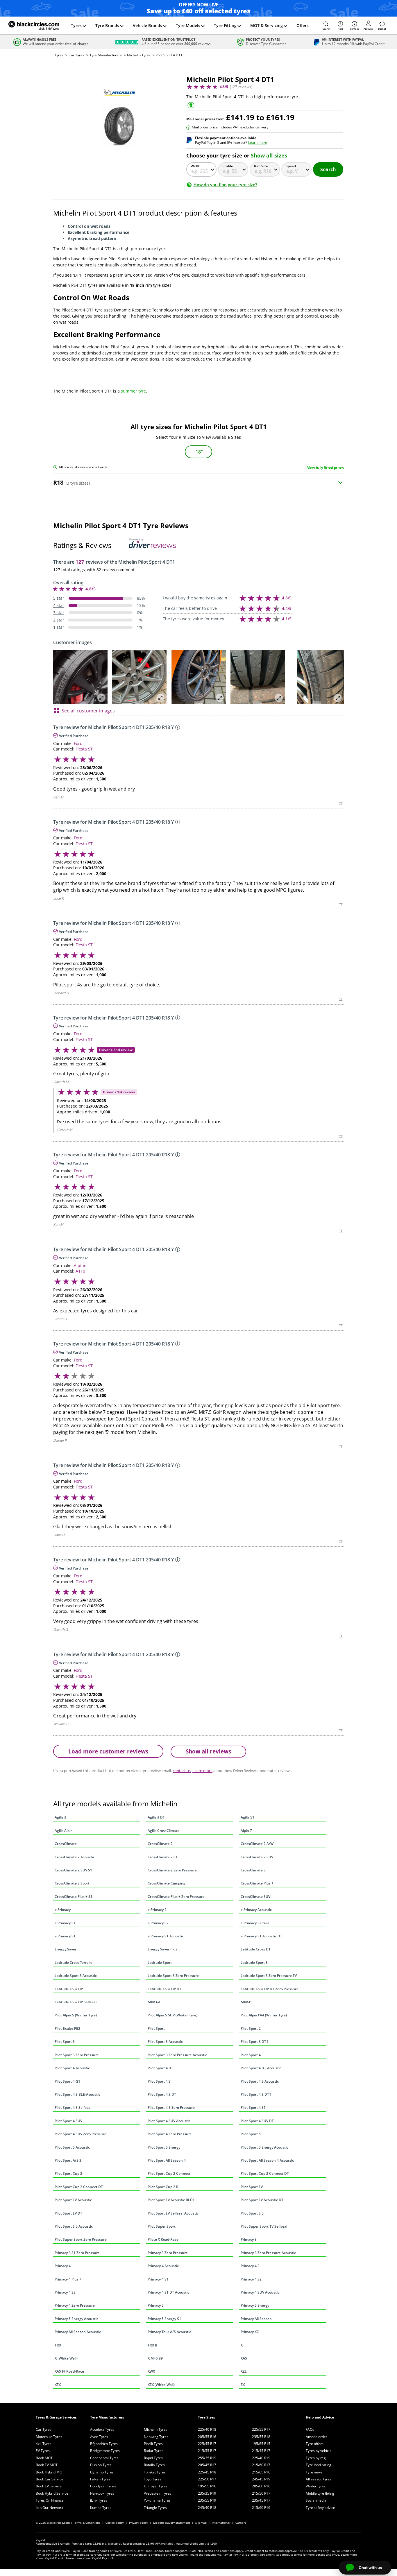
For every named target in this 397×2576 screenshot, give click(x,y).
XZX (58, 2385)
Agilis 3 (60, 1817)
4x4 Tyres (44, 2444)
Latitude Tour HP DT (164, 1989)
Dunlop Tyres (101, 2465)
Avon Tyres (99, 2437)
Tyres (76, 25)
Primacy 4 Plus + (68, 2279)
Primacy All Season (256, 2319)
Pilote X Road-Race (163, 2239)
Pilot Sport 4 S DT (162, 2094)
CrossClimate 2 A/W (257, 1844)
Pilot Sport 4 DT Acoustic (261, 2068)
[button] (326, 26)
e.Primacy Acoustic (256, 1910)
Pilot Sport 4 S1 (253, 2107)
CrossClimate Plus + (257, 1883)
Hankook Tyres (102, 2493)
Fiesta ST (84, 749)
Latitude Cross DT (256, 1949)
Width (196, 166)
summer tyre (133, 391)
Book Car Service (50, 2479)
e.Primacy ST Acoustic (166, 1936)
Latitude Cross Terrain (73, 1963)
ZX (243, 2385)
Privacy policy (138, 2523)
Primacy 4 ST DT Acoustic (168, 2292)
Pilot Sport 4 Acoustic (72, 2068)
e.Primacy (63, 1910)
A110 (80, 1271)
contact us (182, 1771)
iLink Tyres (99, 2500)
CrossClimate (66, 1844)
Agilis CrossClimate (163, 1831)
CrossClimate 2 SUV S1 (73, 1870)
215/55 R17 (207, 2451)
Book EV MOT (47, 2465)
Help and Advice (320, 2417)
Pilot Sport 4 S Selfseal (73, 2107)
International (221, 2523)
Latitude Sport (160, 1963)
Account (368, 29)
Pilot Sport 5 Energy (164, 2147)
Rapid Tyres (153, 2458)
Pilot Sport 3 (65, 2042)
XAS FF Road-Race (69, 2371)
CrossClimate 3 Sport (72, 1883)
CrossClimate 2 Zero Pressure (172, 1870)
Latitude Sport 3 (254, 1963)
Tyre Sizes (206, 2417)
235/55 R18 (261, 2437)
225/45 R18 (207, 2472)
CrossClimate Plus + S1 (74, 1897)
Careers (241, 2523)
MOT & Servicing (267, 25)
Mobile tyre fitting (320, 2493)
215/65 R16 (261, 2472)
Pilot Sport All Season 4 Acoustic (267, 2160)
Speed (291, 166)
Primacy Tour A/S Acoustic (169, 2332)
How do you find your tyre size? (225, 185)
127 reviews (241, 87)
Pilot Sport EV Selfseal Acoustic (173, 2213)
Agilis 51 (247, 1817)
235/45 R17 (261, 2500)
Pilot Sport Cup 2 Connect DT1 (80, 2187)
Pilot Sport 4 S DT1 (256, 2094)
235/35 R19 (207, 2493)
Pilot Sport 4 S (159, 2081)
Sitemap (201, 2523)
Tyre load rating (319, 2465)
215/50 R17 (261, 2493)
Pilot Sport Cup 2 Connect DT (265, 2173)
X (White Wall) (66, 2358)
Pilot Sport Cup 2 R (163, 2187)
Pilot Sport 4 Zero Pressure (170, 2134)
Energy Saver (66, 1949)
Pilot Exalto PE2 (67, 2028)
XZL (244, 2371)
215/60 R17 (261, 2465)
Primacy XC (250, 2332)
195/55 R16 (207, 2486)
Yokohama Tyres (157, 2500)
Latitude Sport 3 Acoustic (76, 1976)
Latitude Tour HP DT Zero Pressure (270, 1989)
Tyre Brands (107, 25)
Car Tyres (76, 55)
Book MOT (44, 2458)
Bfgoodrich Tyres (104, 2444)
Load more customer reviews (108, 1751)
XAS (244, 2358)
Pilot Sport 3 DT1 (254, 2042)
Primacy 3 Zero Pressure (168, 2253)
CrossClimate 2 (160, 1844)
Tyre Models (188, 25)
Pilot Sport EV (252, 2187)
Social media (316, 2500)
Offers (303, 25)
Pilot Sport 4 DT (160, 2068)
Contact (354, 29)
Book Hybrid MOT (50, 2472)
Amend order (316, 2437)
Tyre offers (315, 2444)
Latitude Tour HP (69, 1989)
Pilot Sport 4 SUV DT (257, 2121)
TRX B (152, 2345)
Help (340, 29)
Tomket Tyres (155, 2472)
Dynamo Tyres (102, 2472)
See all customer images (88, 711)
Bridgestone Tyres (105, 2451)
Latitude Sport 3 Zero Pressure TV (269, 1976)
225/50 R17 (207, 2479)
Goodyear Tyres (103, 2486)
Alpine (80, 1265)
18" (199, 452)
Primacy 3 (249, 2239)
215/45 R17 (261, 2451)
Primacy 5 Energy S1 (164, 2319)
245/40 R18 (207, 2508)
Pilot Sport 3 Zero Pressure (77, 2055)
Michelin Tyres (139, 55)
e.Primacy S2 (158, 1923)
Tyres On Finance (50, 2500)
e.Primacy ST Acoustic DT (261, 1936)
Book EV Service (49, 2486)
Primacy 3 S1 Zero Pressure (77, 2253)
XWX (151, 2371)
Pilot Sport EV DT (68, 2213)
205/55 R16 (207, 2437)
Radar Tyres (154, 2451)
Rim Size (261, 166)
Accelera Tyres (102, 2429)
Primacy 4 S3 (65, 2292)
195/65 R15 (261, 2444)
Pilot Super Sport (162, 2226)
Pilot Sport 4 (251, 2055)
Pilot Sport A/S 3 (68, 2160)
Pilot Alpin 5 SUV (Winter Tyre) (172, 2015)
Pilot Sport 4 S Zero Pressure (171, 2107)
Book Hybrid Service (52, 2493)
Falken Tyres (100, 2479)
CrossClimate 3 (253, 1870)
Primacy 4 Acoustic (163, 2266)
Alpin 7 (246, 1831)
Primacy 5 (156, 2305)
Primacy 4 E (250, 2266)
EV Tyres (43, 2451)
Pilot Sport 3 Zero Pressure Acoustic (177, 2055)
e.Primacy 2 (157, 1910)
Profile (228, 166)
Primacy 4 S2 (251, 2279)
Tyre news (314, 2472)
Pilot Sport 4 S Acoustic (260, 2081)
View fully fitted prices (326, 468)
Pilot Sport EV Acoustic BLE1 (171, 2200)
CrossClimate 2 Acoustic (75, 1857)
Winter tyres (316, 2486)
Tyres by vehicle (319, 2451)
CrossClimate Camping (167, 1883)
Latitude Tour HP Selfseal (76, 2002)
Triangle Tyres (155, 2508)
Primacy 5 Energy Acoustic (76, 2319)
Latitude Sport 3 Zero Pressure (173, 1976)
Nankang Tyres (156, 2437)
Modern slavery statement (172, 2523)
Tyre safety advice (320, 2508)
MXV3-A (154, 2002)
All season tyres (319, 2479)
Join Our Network (49, 2508)
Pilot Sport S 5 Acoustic (74, 2226)
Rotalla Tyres (154, 2465)
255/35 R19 (207, 2458)
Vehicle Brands (147, 25)
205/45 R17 (207, 2465)
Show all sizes (269, 155)
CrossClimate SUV (255, 1897)
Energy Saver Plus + (164, 1949)
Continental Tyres (104, 2458)
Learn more (258, 143)
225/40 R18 (207, 2429)
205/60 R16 (261, 2486)
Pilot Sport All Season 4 (167, 2160)
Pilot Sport (156, 2028)
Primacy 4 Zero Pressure (75, 2305)
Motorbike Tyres (49, 2437)
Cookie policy (115, 2523)
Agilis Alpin (64, 1831)
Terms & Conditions (87, 2523)
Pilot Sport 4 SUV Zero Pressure (81, 2134)
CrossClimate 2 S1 (163, 1857)
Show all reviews (208, 1751)
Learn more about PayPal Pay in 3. (90, 2558)
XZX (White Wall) (161, 2385)
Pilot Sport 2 (251, 2028)
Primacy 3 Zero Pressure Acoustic (268, 2253)
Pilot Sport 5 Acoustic (72, 2147)
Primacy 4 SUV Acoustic (260, 2292)
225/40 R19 (261, 2458)
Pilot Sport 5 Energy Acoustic (264, 2147)
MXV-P (246, 2002)
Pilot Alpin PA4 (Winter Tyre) (264, 2015)
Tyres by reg (316, 2458)
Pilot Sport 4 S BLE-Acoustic (77, 2094)
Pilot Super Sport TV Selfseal (264, 2226)
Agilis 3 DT (156, 1817)
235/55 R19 (207, 2500)
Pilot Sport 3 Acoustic (165, 2042)
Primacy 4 (63, 2266)
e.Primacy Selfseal (255, 1923)
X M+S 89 (155, 2358)
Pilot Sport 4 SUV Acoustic (169, 2121)
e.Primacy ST (65, 1936)
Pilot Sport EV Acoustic (73, 2200)
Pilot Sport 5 (251, 2134)
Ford (78, 743)
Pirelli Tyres (153, 2444)
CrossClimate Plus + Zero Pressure (176, 1897)
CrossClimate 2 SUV (257, 1857)
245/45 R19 (261, 2479)
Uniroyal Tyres (156, 2486)
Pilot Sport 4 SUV (68, 2121)
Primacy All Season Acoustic (78, 2332)
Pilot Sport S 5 (252, 2213)
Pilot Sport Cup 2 (68, 2173)
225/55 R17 (261, 2429)
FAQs (310, 2429)
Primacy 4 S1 (158, 2279)
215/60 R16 (261, 2508)
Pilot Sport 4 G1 (67, 2081)
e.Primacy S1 (65, 1923)
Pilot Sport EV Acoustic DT (262, 2200)
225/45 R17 (207, 2444)
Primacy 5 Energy (255, 2305)
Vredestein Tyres (158, 2493)
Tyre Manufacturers (106, 55)
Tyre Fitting (225, 25)
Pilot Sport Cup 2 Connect (169, 2173)
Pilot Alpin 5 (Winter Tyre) (76, 2015)
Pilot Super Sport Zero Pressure (81, 2239)
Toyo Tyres (153, 2479)
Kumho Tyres (101, 2508)
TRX (58, 2345)
